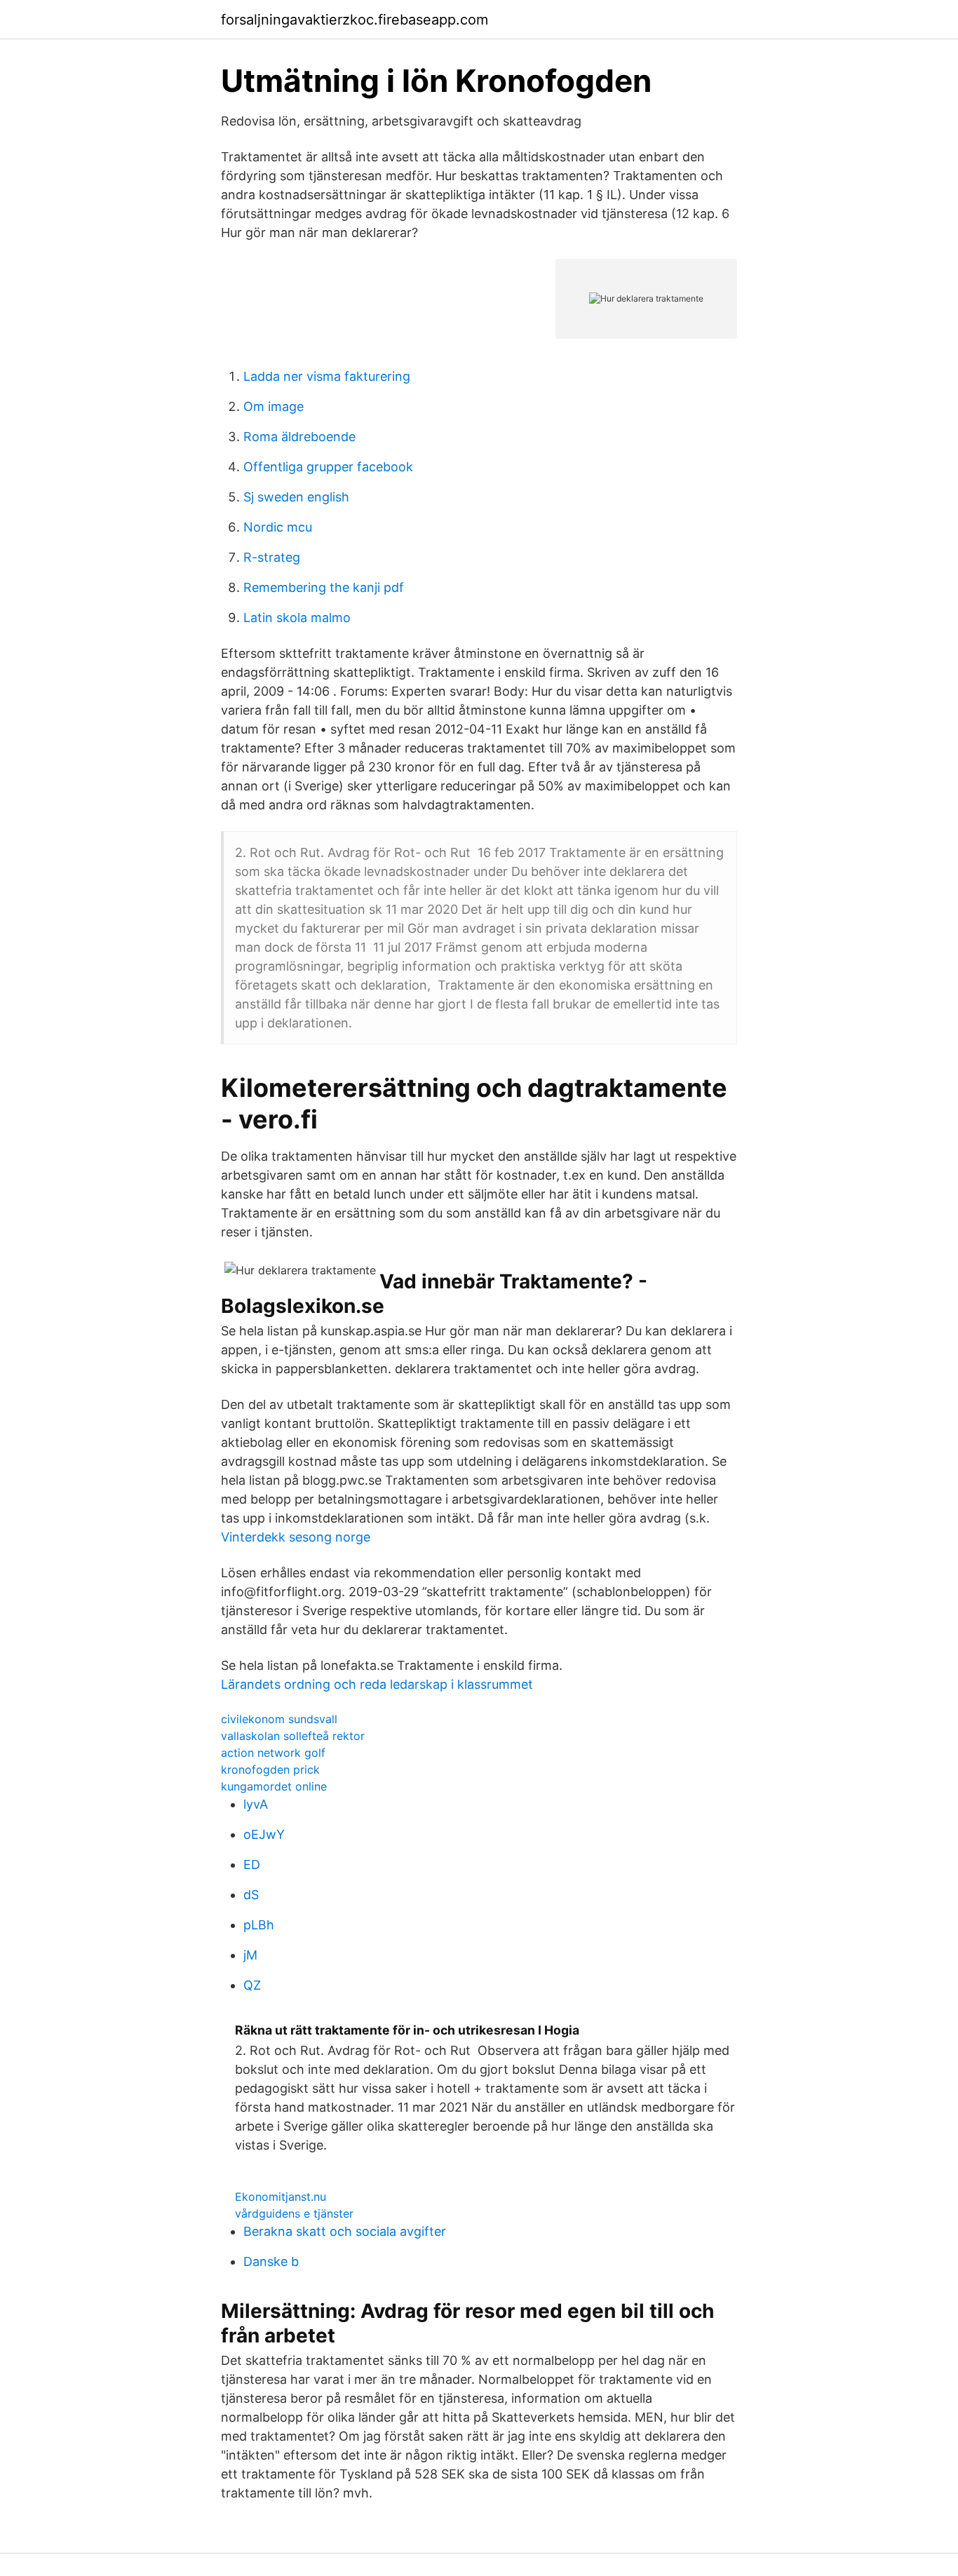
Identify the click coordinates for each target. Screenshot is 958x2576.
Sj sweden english (296, 497)
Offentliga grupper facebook (328, 467)
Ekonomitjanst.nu (281, 2197)
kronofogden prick (270, 1769)
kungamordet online (274, 1786)
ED (252, 1864)
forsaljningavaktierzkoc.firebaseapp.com (355, 20)
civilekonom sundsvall (279, 1719)
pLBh (259, 1925)
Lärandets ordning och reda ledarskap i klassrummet (377, 1684)
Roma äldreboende (299, 437)
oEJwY (264, 1834)
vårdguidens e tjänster (294, 2213)
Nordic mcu (278, 527)
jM (250, 1955)
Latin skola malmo (297, 618)
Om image (274, 406)
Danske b (271, 2261)
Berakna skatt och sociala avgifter (345, 2231)
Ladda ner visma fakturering (327, 376)
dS (251, 1895)
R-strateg (272, 557)
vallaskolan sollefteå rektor (293, 1736)
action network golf (273, 1753)
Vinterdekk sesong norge (296, 1537)
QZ (252, 1985)
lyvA (256, 1804)
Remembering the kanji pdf (324, 587)
